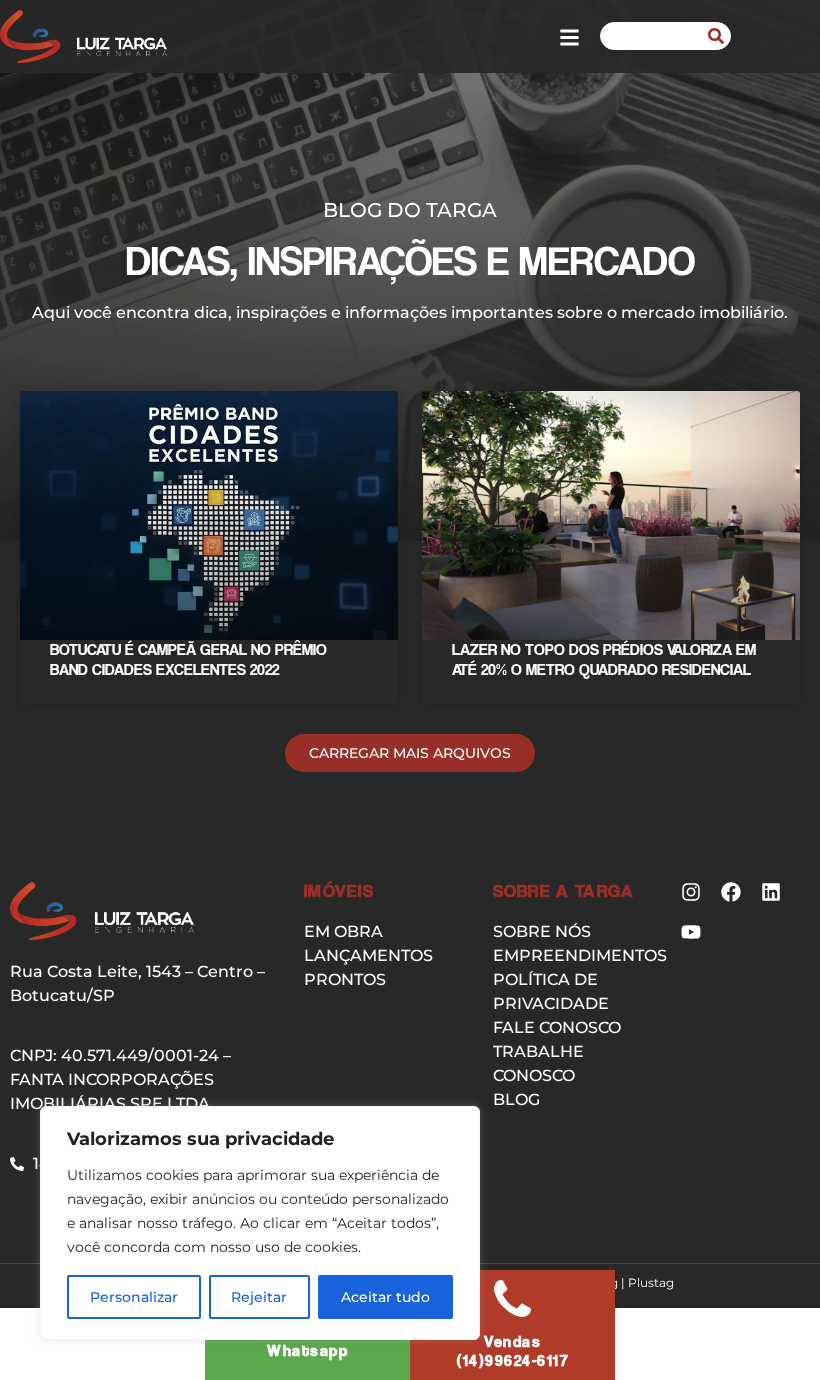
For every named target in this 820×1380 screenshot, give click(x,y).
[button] (410, 753)
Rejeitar (259, 1297)
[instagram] (691, 892)
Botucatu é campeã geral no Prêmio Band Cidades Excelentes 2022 (188, 659)
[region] (260, 1223)
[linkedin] (771, 892)
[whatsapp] (512, 1298)
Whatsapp (307, 1350)
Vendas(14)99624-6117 (512, 1351)
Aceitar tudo (385, 1297)
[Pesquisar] (716, 36)
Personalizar (134, 1297)
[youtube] (691, 932)
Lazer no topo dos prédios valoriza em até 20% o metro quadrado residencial (604, 659)
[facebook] (731, 892)
